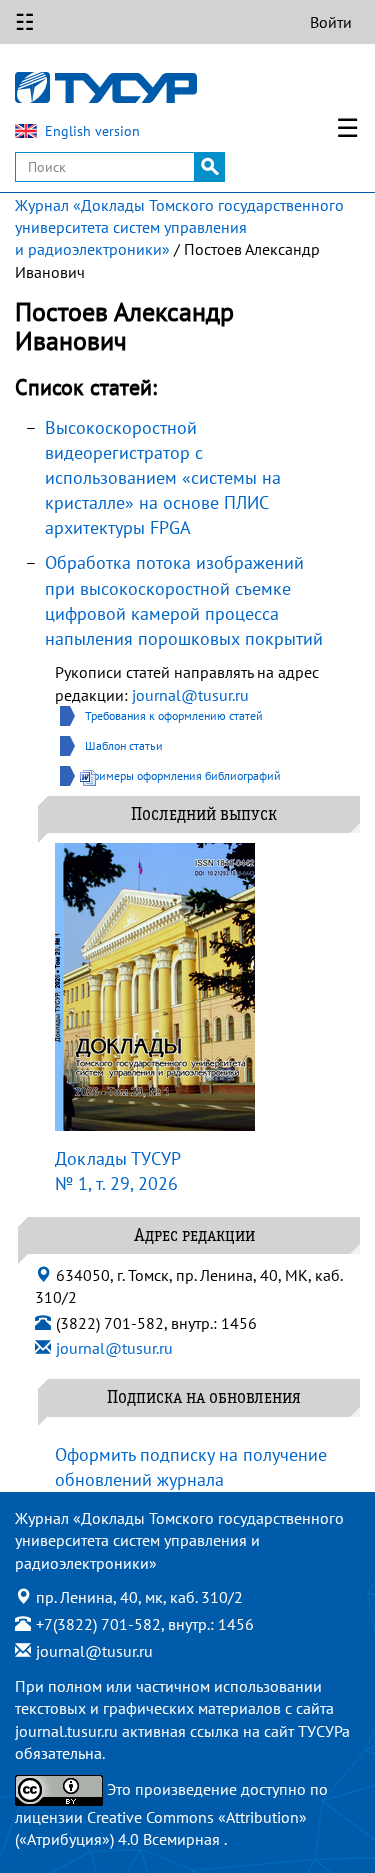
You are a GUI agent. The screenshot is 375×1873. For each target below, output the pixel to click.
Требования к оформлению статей (174, 715)
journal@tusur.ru (190, 695)
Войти (331, 22)
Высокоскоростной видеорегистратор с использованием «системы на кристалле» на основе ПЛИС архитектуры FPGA (163, 478)
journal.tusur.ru (66, 1731)
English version (92, 131)
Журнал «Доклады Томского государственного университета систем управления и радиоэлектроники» (179, 227)
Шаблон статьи (124, 745)
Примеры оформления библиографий (183, 775)
